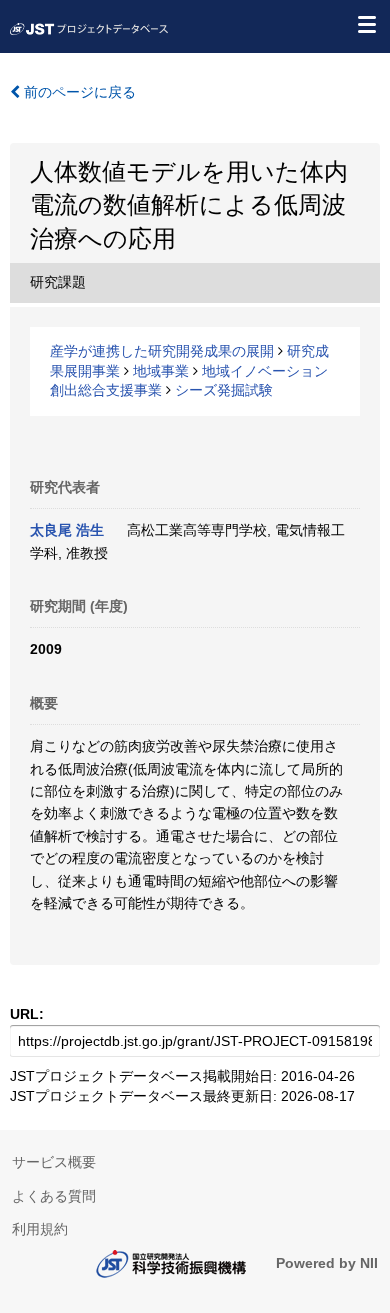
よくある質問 (54, 1196)
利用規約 (40, 1229)
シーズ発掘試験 (224, 390)
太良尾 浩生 (67, 530)
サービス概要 (54, 1162)
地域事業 (161, 371)
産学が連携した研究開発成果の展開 (162, 351)
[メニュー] (366, 24)
